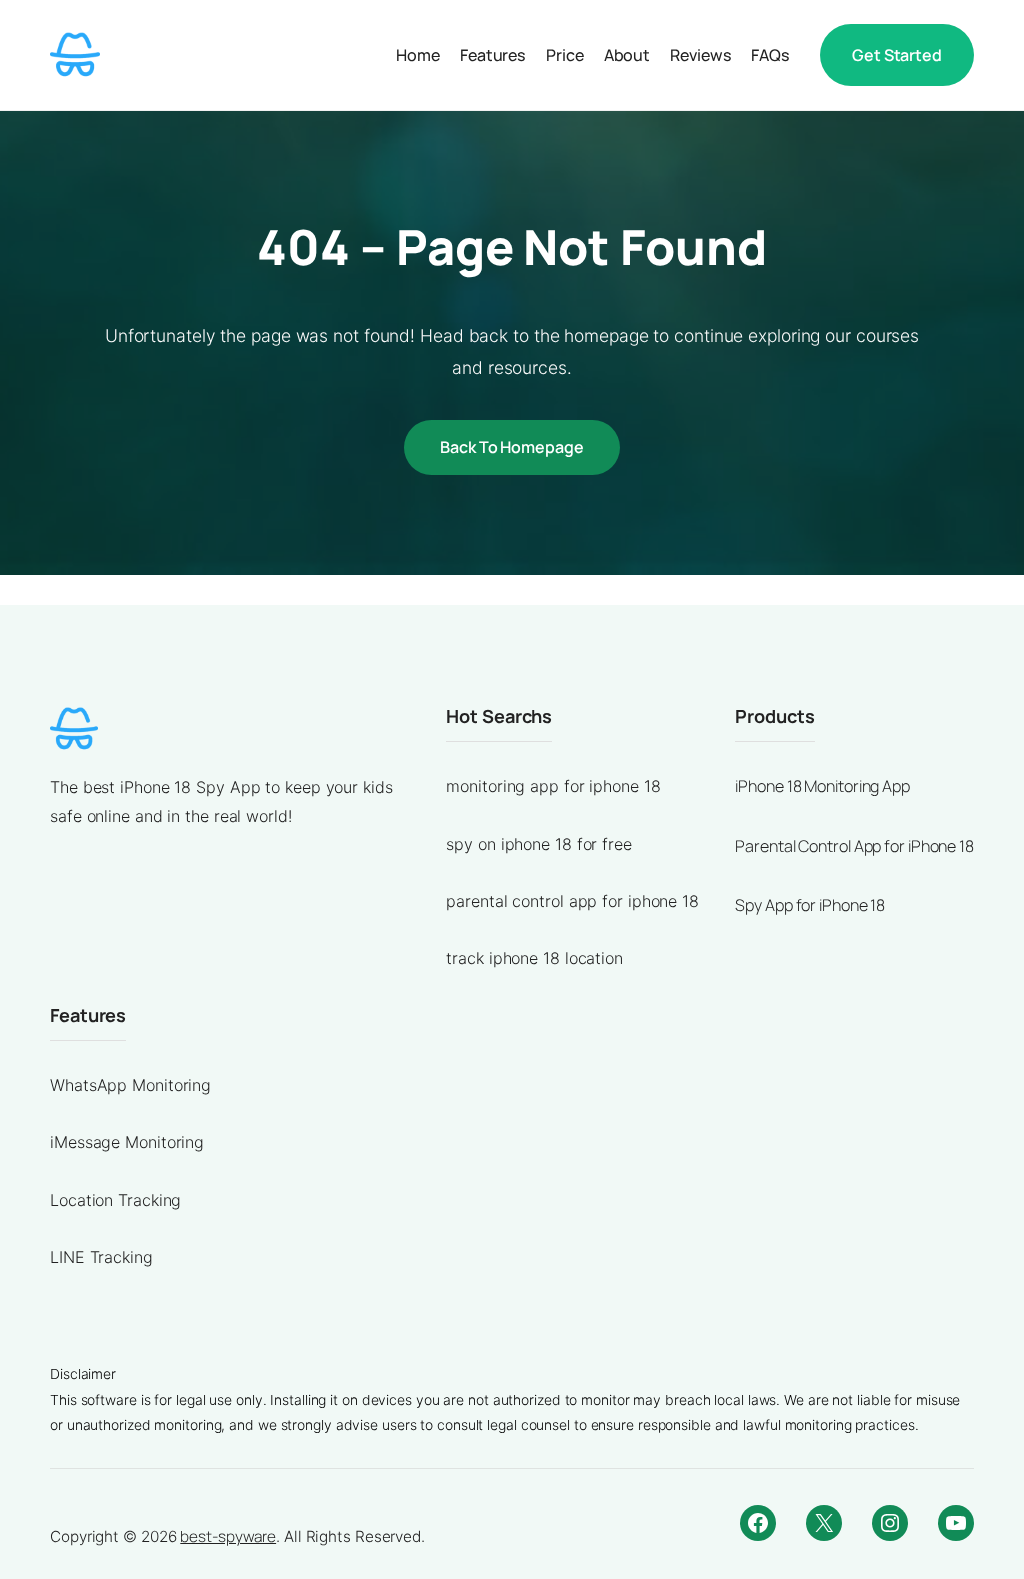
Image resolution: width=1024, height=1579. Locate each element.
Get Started (897, 55)
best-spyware (228, 1536)
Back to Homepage (511, 447)
